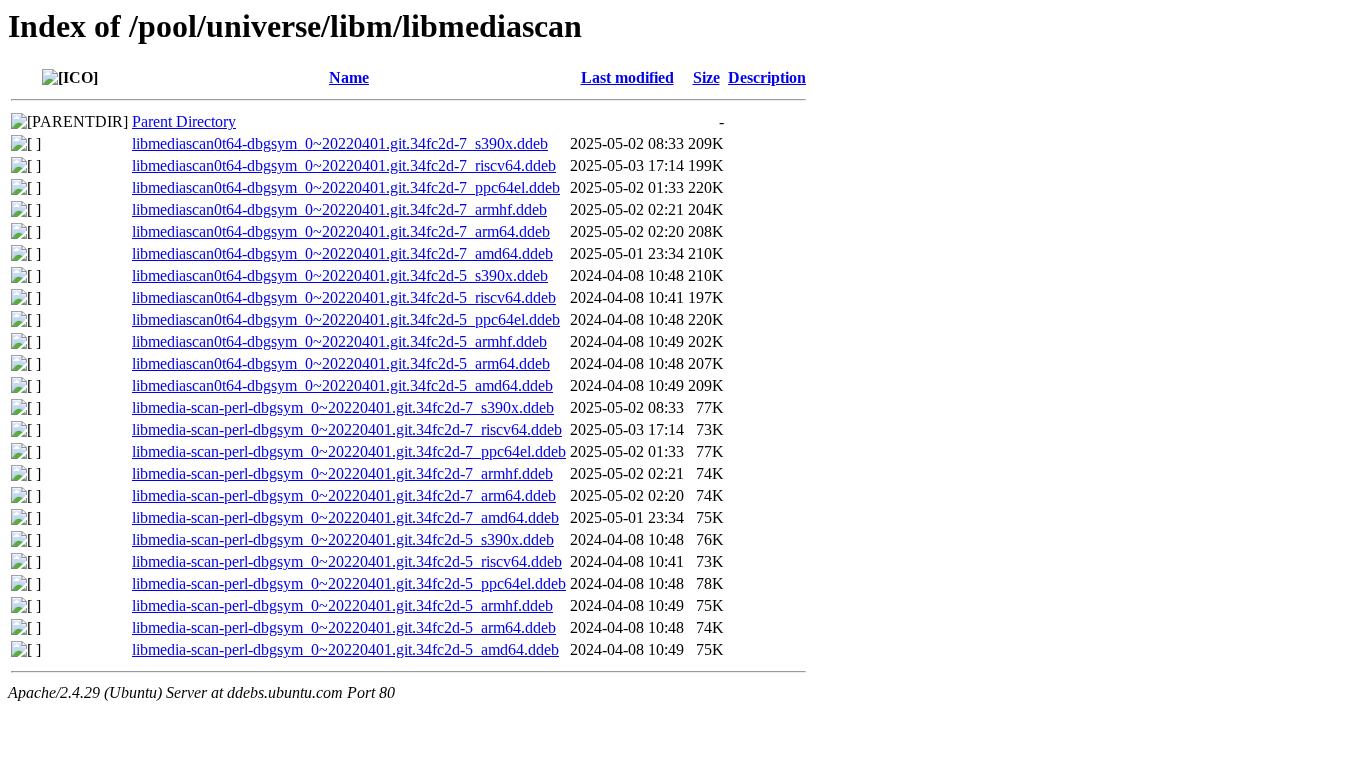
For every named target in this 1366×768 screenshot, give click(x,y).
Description (767, 77)
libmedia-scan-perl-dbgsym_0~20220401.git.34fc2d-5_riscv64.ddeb (347, 561)
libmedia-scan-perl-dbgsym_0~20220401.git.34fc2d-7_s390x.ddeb (343, 407)
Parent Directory (184, 121)
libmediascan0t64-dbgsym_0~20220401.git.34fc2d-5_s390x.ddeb (340, 275)
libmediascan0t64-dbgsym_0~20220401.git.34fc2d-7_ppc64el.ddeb (346, 187)
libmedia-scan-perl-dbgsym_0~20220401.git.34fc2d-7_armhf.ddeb (342, 473)
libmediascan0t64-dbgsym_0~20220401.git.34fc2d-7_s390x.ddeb (340, 143)
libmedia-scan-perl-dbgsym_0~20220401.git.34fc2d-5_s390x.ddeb (343, 539)
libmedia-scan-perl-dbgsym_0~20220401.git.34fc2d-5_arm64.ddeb (344, 627)
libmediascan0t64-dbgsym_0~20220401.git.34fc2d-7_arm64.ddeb (341, 231)
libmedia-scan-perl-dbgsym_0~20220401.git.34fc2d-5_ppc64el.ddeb (349, 583)
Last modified (627, 77)
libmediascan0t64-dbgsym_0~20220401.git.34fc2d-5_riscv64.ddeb (344, 297)
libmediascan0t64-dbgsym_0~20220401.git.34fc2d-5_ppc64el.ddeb (346, 319)
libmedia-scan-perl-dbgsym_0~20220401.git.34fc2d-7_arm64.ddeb (344, 495)
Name (349, 77)
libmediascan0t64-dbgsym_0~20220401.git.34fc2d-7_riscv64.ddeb (344, 165)
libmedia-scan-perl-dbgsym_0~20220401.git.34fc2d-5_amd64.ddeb (345, 649)
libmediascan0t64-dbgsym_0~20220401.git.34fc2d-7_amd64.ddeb (342, 253)
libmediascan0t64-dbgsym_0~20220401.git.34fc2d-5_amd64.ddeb (342, 385)
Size (706, 77)
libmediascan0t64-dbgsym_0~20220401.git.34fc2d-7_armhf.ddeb (339, 209)
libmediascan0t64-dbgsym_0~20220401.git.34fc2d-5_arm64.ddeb (341, 363)
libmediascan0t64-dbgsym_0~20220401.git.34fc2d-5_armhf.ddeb (339, 341)
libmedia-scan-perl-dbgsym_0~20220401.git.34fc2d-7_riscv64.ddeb (347, 429)
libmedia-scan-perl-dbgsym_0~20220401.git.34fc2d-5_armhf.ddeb (342, 605)
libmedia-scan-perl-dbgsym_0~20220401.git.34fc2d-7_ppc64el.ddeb (349, 451)
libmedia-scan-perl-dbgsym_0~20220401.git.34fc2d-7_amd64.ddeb (345, 517)
